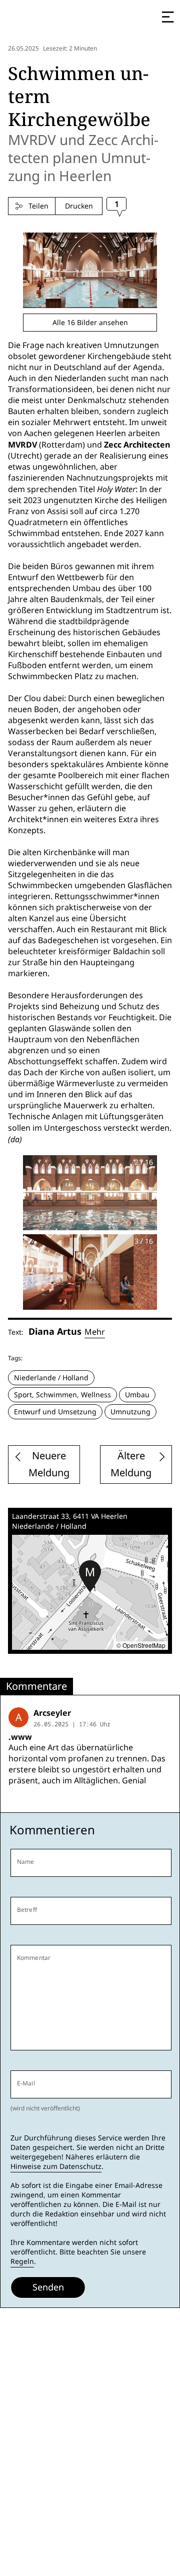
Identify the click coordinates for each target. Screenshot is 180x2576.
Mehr (95, 1332)
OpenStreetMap (144, 1645)
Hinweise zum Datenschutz (56, 2166)
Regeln (22, 2261)
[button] (90, 1576)
